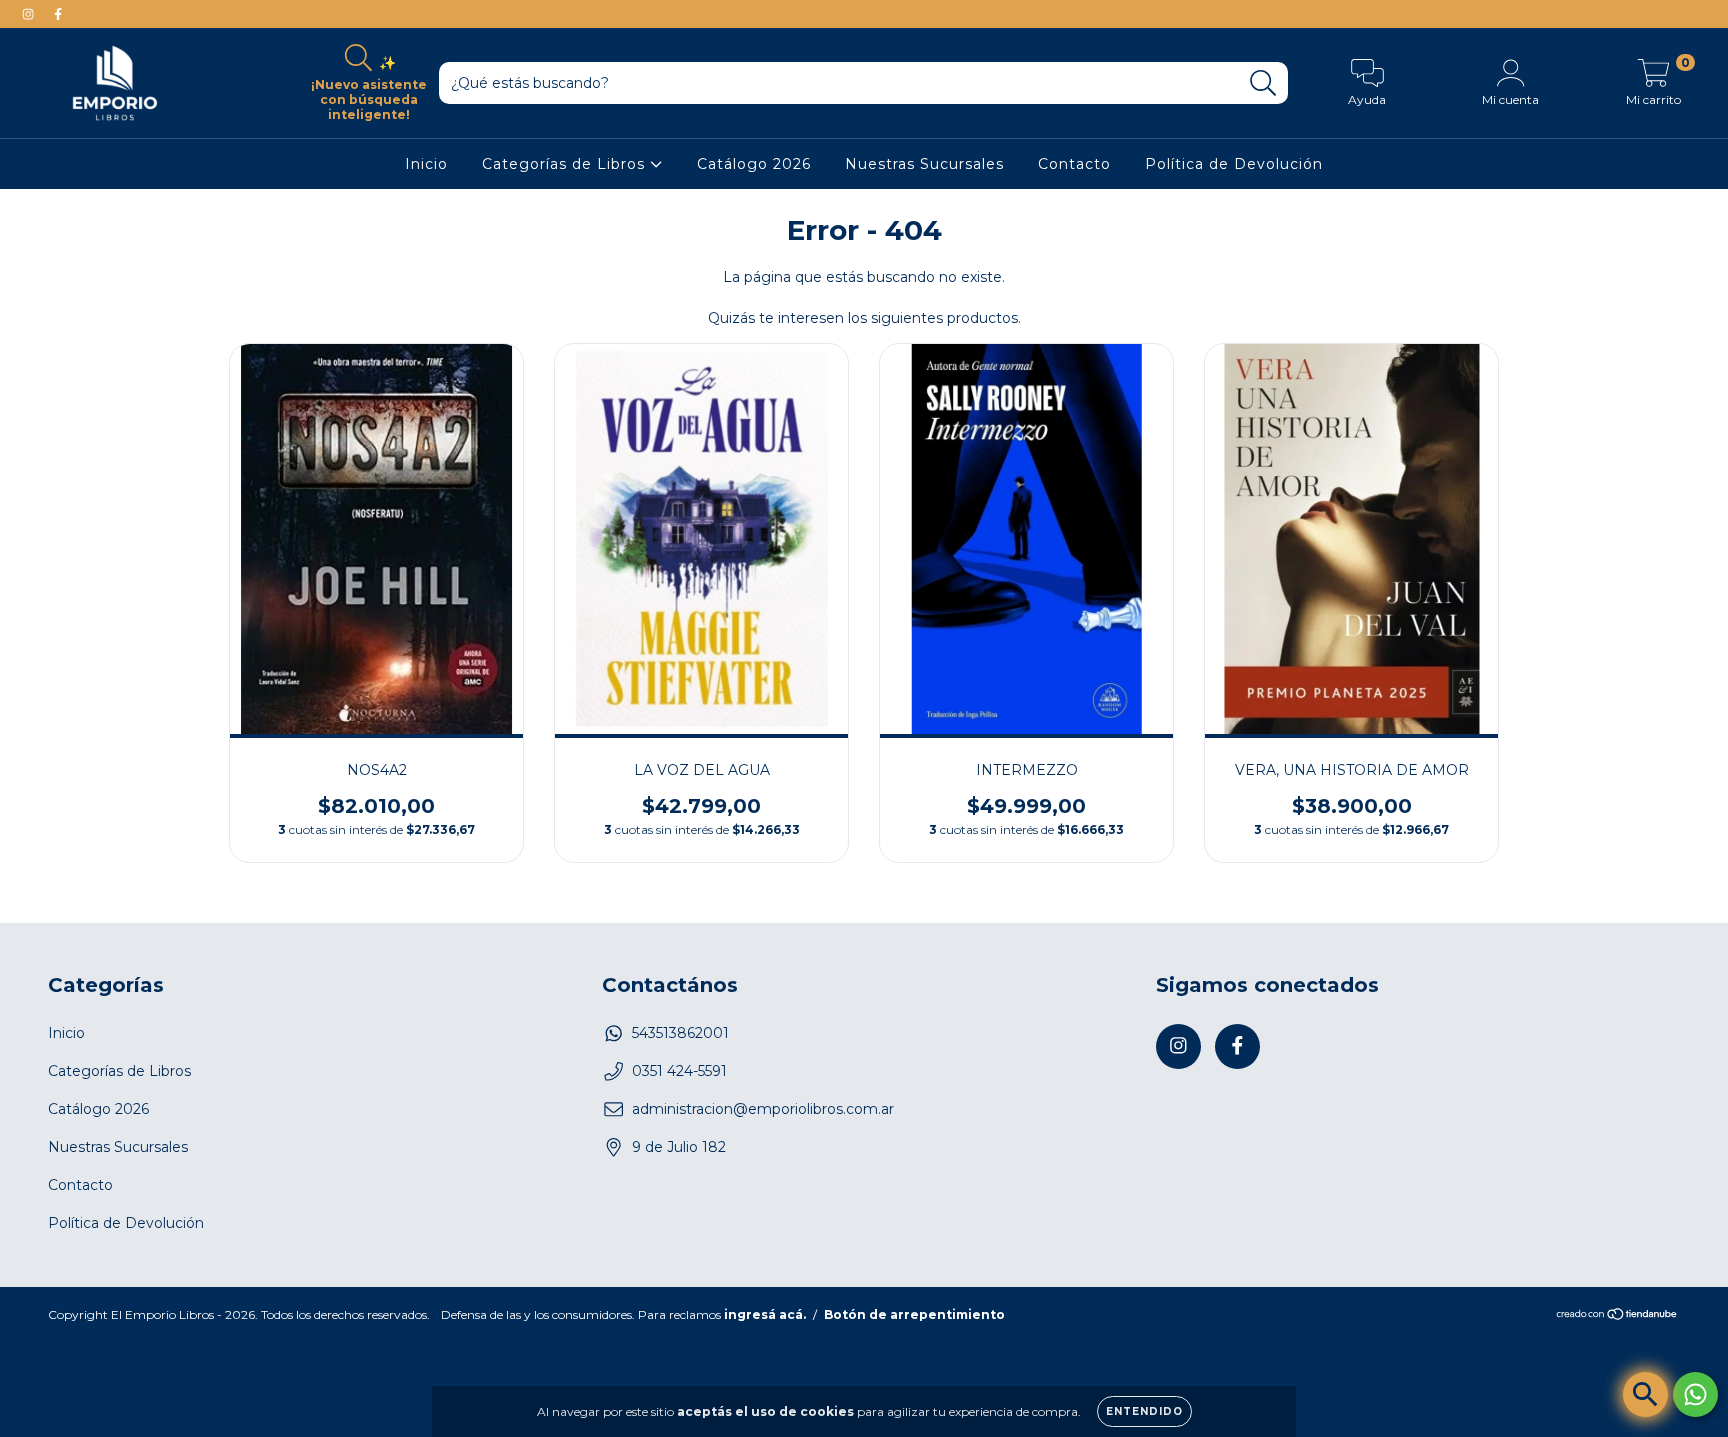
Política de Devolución (1234, 164)
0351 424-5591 (679, 1071)
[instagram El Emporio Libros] (30, 14)
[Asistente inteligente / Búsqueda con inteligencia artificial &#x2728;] (1645, 1394)
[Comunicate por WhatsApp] (1695, 1394)
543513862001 (680, 1033)
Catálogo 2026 (754, 164)
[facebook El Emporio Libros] (58, 14)
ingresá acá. (765, 1314)
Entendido (1144, 1411)
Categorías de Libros (566, 164)
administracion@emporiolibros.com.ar (763, 1109)
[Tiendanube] (1617, 1315)
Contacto (1074, 164)
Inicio (426, 164)
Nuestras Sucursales (924, 164)
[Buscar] (1263, 83)
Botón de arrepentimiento (914, 1314)
